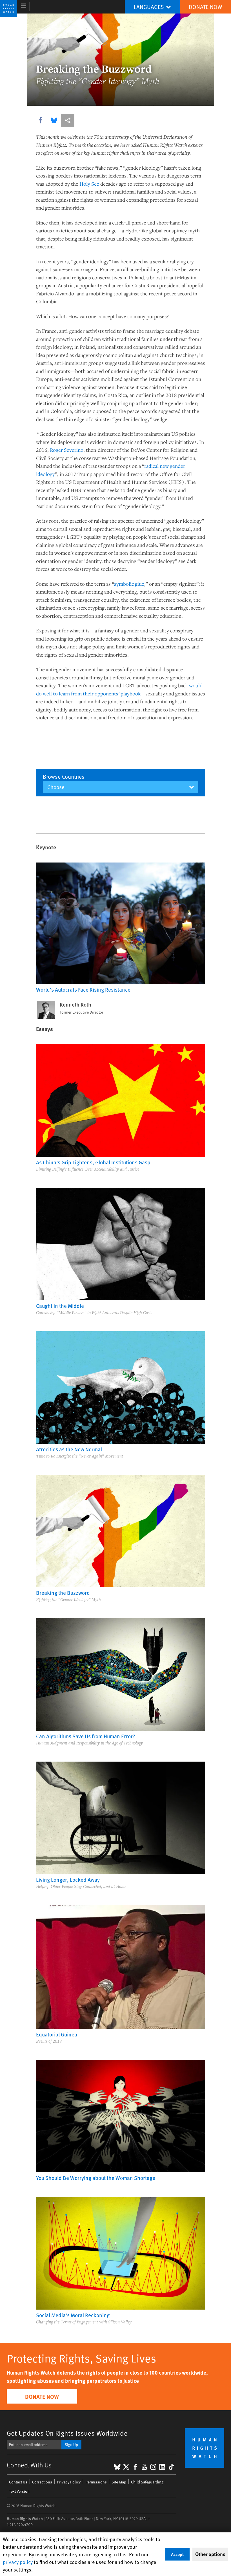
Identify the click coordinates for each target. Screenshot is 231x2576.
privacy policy (18, 2562)
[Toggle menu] (24, 7)
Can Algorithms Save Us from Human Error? (86, 1736)
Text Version (19, 2491)
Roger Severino (67, 450)
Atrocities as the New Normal (69, 1449)
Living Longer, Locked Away (68, 1879)
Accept (177, 2554)
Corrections (42, 2482)
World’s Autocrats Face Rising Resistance (83, 989)
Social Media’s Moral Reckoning (73, 2315)
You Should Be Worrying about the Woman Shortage (96, 2178)
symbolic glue (129, 584)
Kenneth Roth (75, 1005)
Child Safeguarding (147, 2482)
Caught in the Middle (60, 1306)
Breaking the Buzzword (63, 1593)
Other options (210, 2554)
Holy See (89, 184)
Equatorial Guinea (57, 2034)
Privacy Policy (69, 2482)
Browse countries (64, 776)
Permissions (96, 2482)
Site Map (119, 2482)
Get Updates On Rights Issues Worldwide (67, 2433)
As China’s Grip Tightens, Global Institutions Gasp (93, 1162)
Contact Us (18, 2482)
